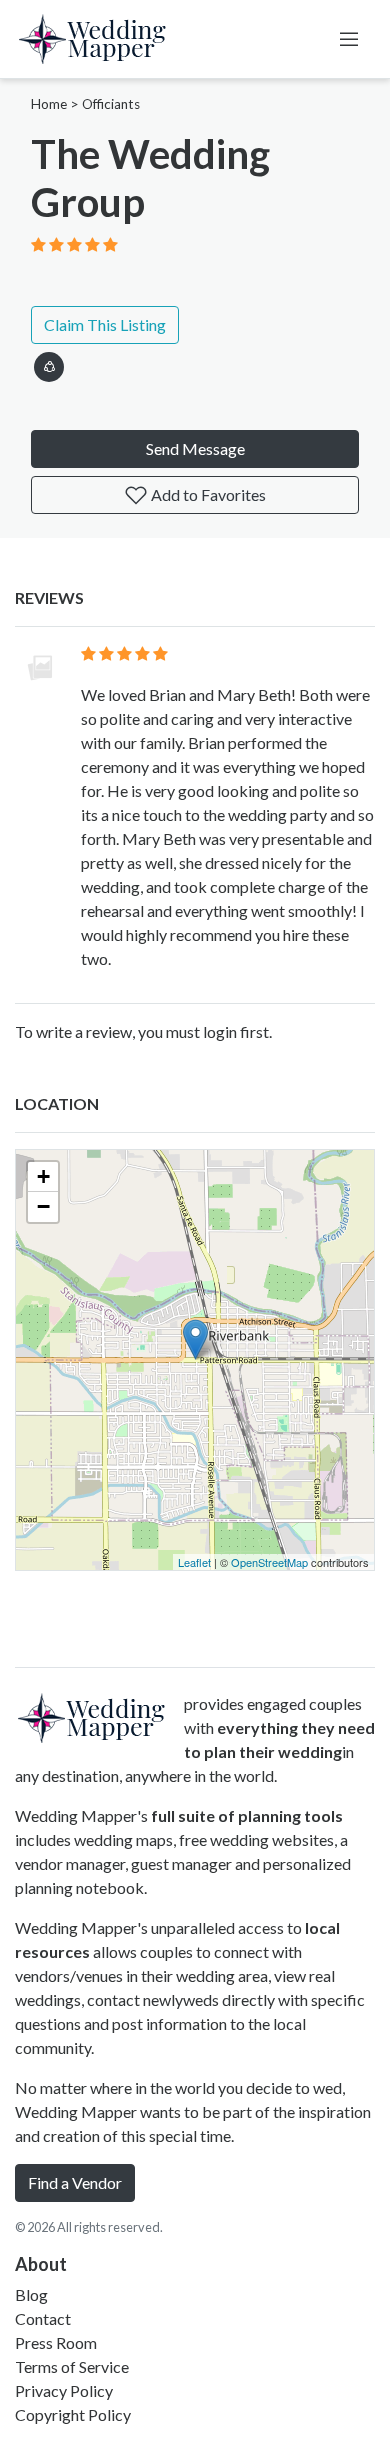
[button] (49, 363)
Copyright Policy (73, 2414)
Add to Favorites (207, 494)
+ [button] (43, 1176)
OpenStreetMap (269, 1562)
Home (49, 104)
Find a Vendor (75, 2182)
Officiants (111, 104)
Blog (31, 2294)
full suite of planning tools (247, 1815)
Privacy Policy (64, 2390)
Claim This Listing (105, 324)
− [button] (43, 1206)
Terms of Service (72, 2366)
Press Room (56, 2342)
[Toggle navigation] (349, 39)
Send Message (195, 448)
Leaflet (194, 1562)
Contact (43, 2318)
